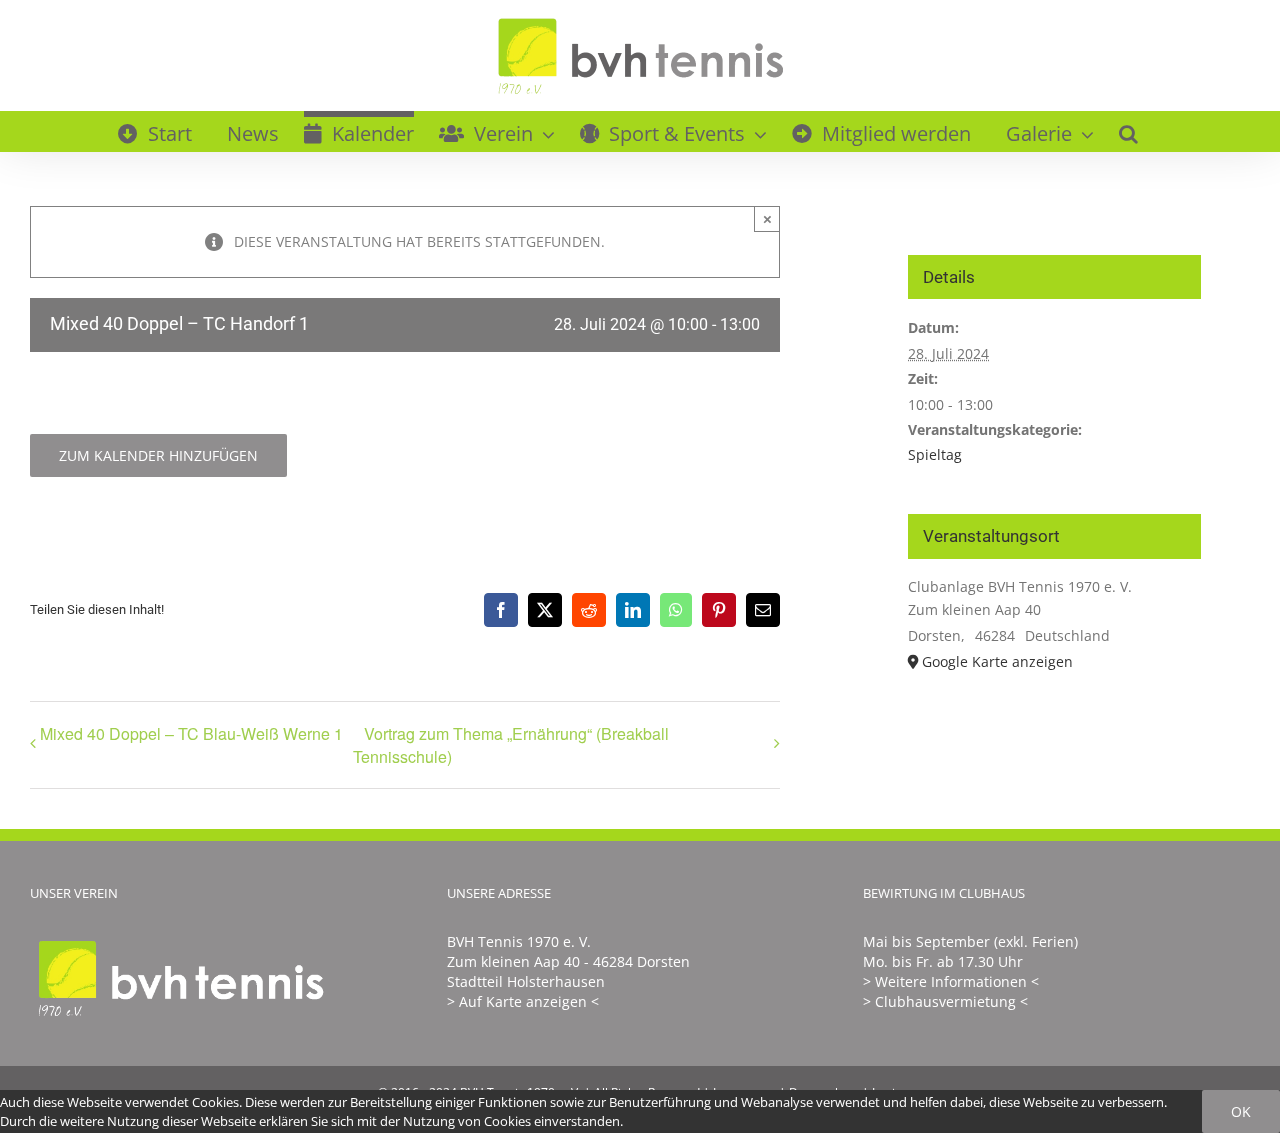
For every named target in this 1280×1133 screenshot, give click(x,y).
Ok (1241, 1111)
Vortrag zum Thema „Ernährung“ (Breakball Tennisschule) (511, 745)
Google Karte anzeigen (997, 661)
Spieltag (935, 454)
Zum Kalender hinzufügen (158, 455)
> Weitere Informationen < (951, 981)
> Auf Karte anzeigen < (523, 1001)
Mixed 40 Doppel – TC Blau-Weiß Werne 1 (191, 733)
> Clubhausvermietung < (945, 1001)
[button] (1128, 131)
